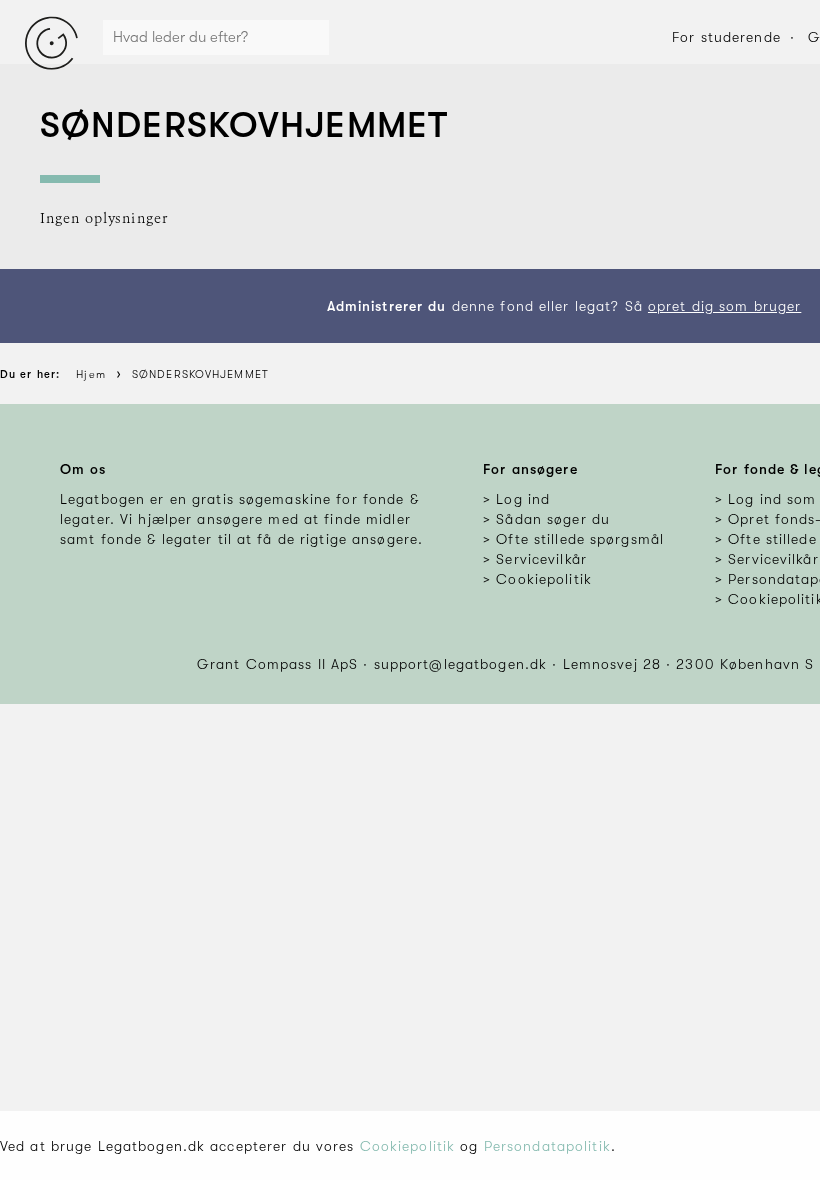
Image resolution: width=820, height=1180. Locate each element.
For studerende (726, 37)
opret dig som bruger (724, 306)
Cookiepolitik (408, 1146)
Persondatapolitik (547, 1146)
